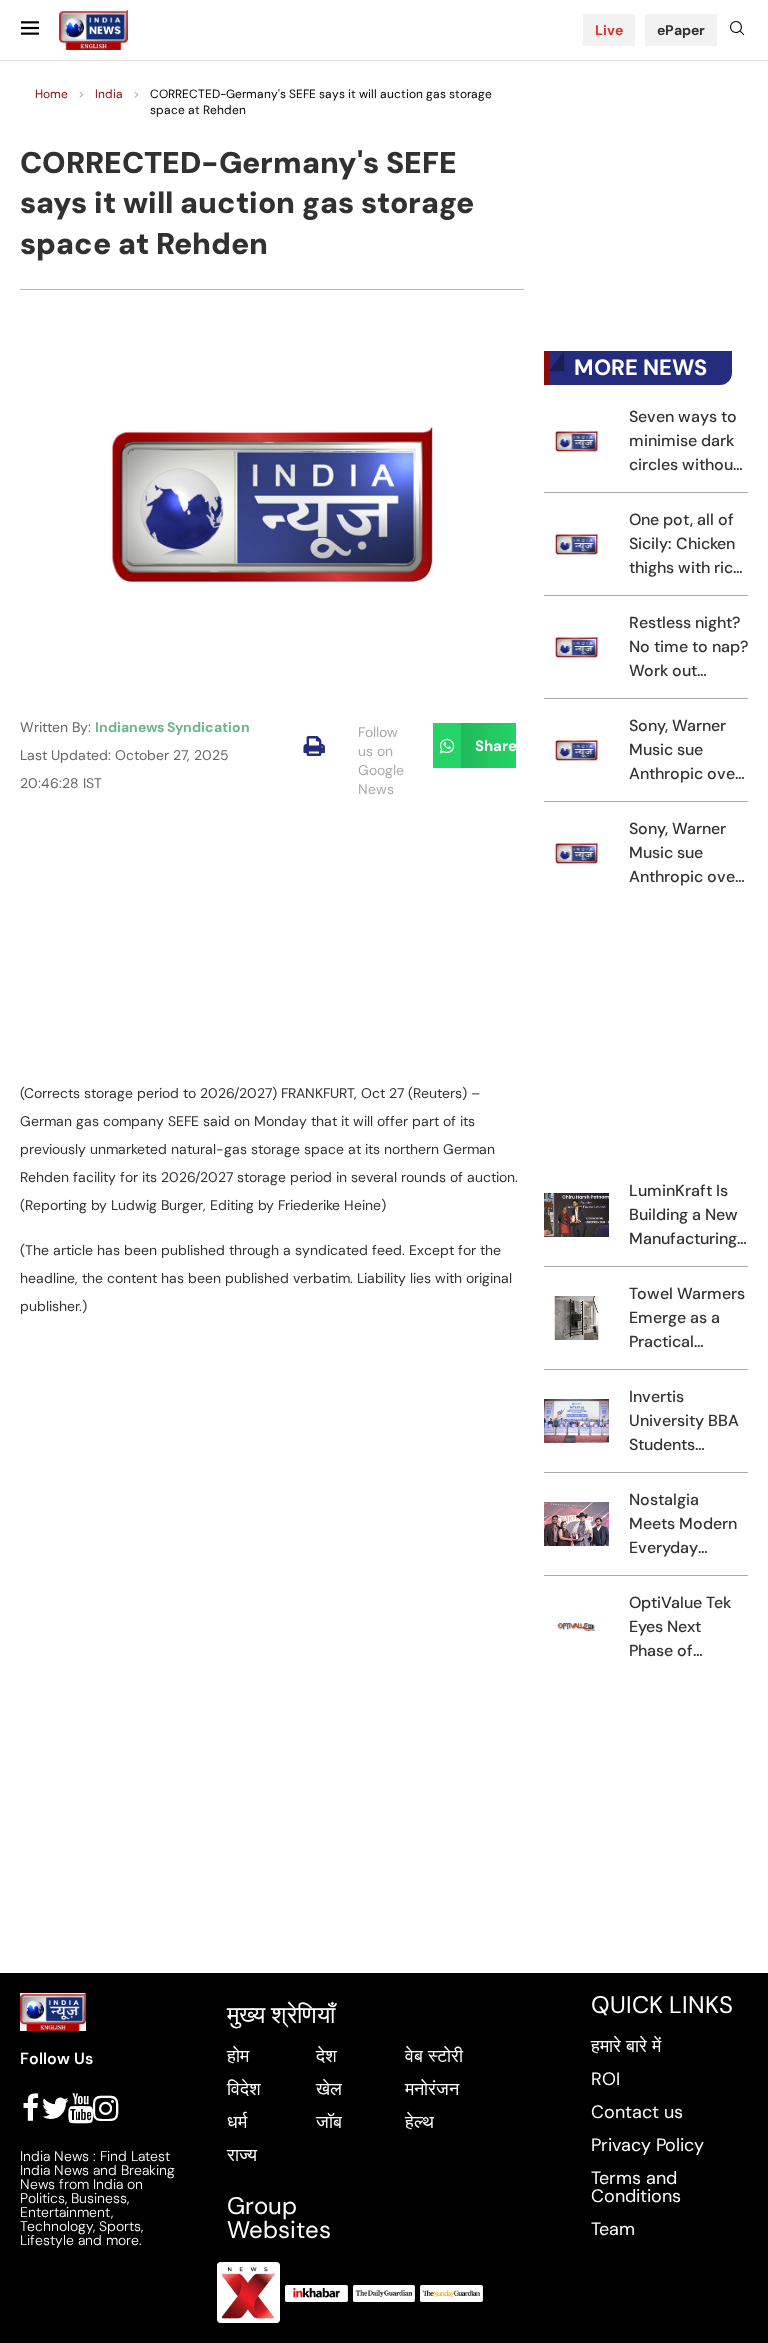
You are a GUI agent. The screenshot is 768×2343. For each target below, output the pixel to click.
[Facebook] (30, 2108)
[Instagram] (106, 2108)
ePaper (681, 30)
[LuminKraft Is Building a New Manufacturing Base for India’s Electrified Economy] (576, 1215)
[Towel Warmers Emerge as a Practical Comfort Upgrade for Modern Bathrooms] (576, 1318)
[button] (314, 745)
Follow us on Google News (381, 760)
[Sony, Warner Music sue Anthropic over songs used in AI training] (576, 750)
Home (51, 94)
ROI (605, 2079)
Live (609, 30)
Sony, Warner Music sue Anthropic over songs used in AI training (685, 750)
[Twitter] (55, 2108)
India (109, 94)
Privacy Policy (647, 2145)
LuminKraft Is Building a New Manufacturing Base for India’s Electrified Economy (685, 1215)
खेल (329, 2089)
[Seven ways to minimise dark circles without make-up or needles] (576, 441)
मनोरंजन (432, 2089)
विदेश (244, 2089)
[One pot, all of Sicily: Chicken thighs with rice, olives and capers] (576, 544)
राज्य (242, 2155)
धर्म (237, 2122)
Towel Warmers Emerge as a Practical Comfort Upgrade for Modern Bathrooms (687, 1318)
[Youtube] (81, 2108)
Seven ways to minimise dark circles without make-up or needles (684, 441)
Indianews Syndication (172, 727)
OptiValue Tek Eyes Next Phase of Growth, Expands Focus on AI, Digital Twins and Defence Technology (685, 1627)
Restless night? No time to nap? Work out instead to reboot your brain (688, 647)
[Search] (737, 30)
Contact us (637, 2112)
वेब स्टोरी (434, 2056)
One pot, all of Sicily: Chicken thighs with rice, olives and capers (687, 544)
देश (326, 2056)
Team (613, 2229)
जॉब (329, 2122)
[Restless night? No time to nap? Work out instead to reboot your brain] (576, 647)
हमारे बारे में (626, 2046)
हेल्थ (419, 2122)
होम (238, 2056)
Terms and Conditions (636, 2187)
